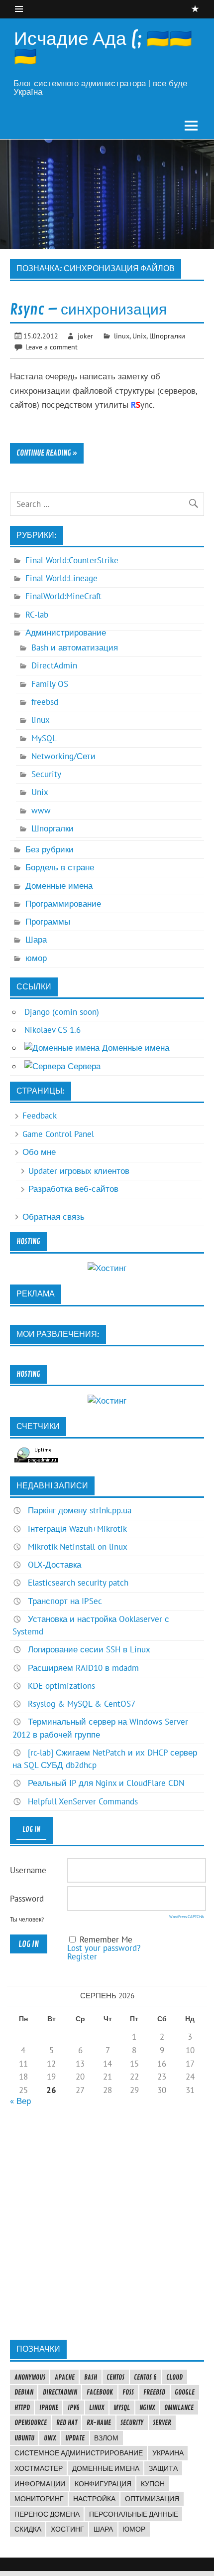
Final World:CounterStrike (72, 560)
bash (91, 2377)
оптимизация (152, 2499)
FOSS (128, 2392)
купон (153, 2484)
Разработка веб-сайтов (73, 1189)
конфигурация (103, 2484)
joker (85, 336)
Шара (36, 940)
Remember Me (106, 1939)
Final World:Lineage (61, 578)
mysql (122, 2408)
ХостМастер (39, 2468)
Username (28, 1870)
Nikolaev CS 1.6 (53, 1030)
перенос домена (47, 2514)
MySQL (44, 738)
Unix (139, 336)
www (41, 810)
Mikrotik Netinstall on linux (78, 1547)
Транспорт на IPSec (65, 1601)
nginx (147, 2408)
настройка (94, 2499)
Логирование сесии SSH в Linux (89, 1649)
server (162, 2422)
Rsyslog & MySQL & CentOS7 (82, 1704)
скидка (28, 2529)
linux (122, 336)
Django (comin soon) (62, 1012)
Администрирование (66, 633)
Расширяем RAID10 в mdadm (83, 1668)
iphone (49, 2408)
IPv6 (74, 2408)
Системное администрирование (79, 2453)
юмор (36, 958)
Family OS (50, 684)
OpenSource (31, 2422)
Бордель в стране (60, 867)
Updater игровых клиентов (79, 1171)
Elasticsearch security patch (78, 1583)
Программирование (63, 904)
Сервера (83, 1066)
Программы (48, 922)
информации (40, 2484)
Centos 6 (145, 2377)
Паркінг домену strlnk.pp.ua (80, 1510)
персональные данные (134, 2514)
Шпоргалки (167, 336)
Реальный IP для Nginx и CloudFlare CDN (106, 1783)
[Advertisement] (107, 2223)
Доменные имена (59, 886)
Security (46, 774)
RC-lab (37, 615)
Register (82, 1956)
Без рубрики (50, 849)
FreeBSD (154, 2392)
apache (65, 2377)
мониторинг (39, 2499)
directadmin (60, 2392)
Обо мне (39, 1152)
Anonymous (30, 2377)
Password (27, 1899)
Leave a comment (52, 347)
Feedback (40, 1116)
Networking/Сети (63, 756)
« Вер (20, 2101)
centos (115, 2377)
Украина (168, 2453)
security (132, 2422)
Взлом (106, 2438)
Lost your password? (104, 1948)
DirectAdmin (54, 665)
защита (163, 2468)
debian (24, 2392)
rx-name (99, 2422)
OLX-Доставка (54, 1565)
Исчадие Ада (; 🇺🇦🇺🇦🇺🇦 (103, 48)
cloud (174, 2377)
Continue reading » (47, 453)
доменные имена (106, 2468)
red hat (67, 2422)
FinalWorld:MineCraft (63, 596)
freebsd (45, 702)
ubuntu (24, 2438)
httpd (22, 2408)
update (75, 2438)
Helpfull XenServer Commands (83, 1801)
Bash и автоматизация (75, 647)
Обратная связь (53, 1217)
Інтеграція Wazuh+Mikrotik (77, 1529)
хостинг (67, 2529)
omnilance (179, 2408)
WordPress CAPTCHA (187, 1917)
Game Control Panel (58, 1134)
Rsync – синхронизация (88, 310)
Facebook (100, 2392)
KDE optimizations (61, 1686)
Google (185, 2392)
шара (103, 2529)
